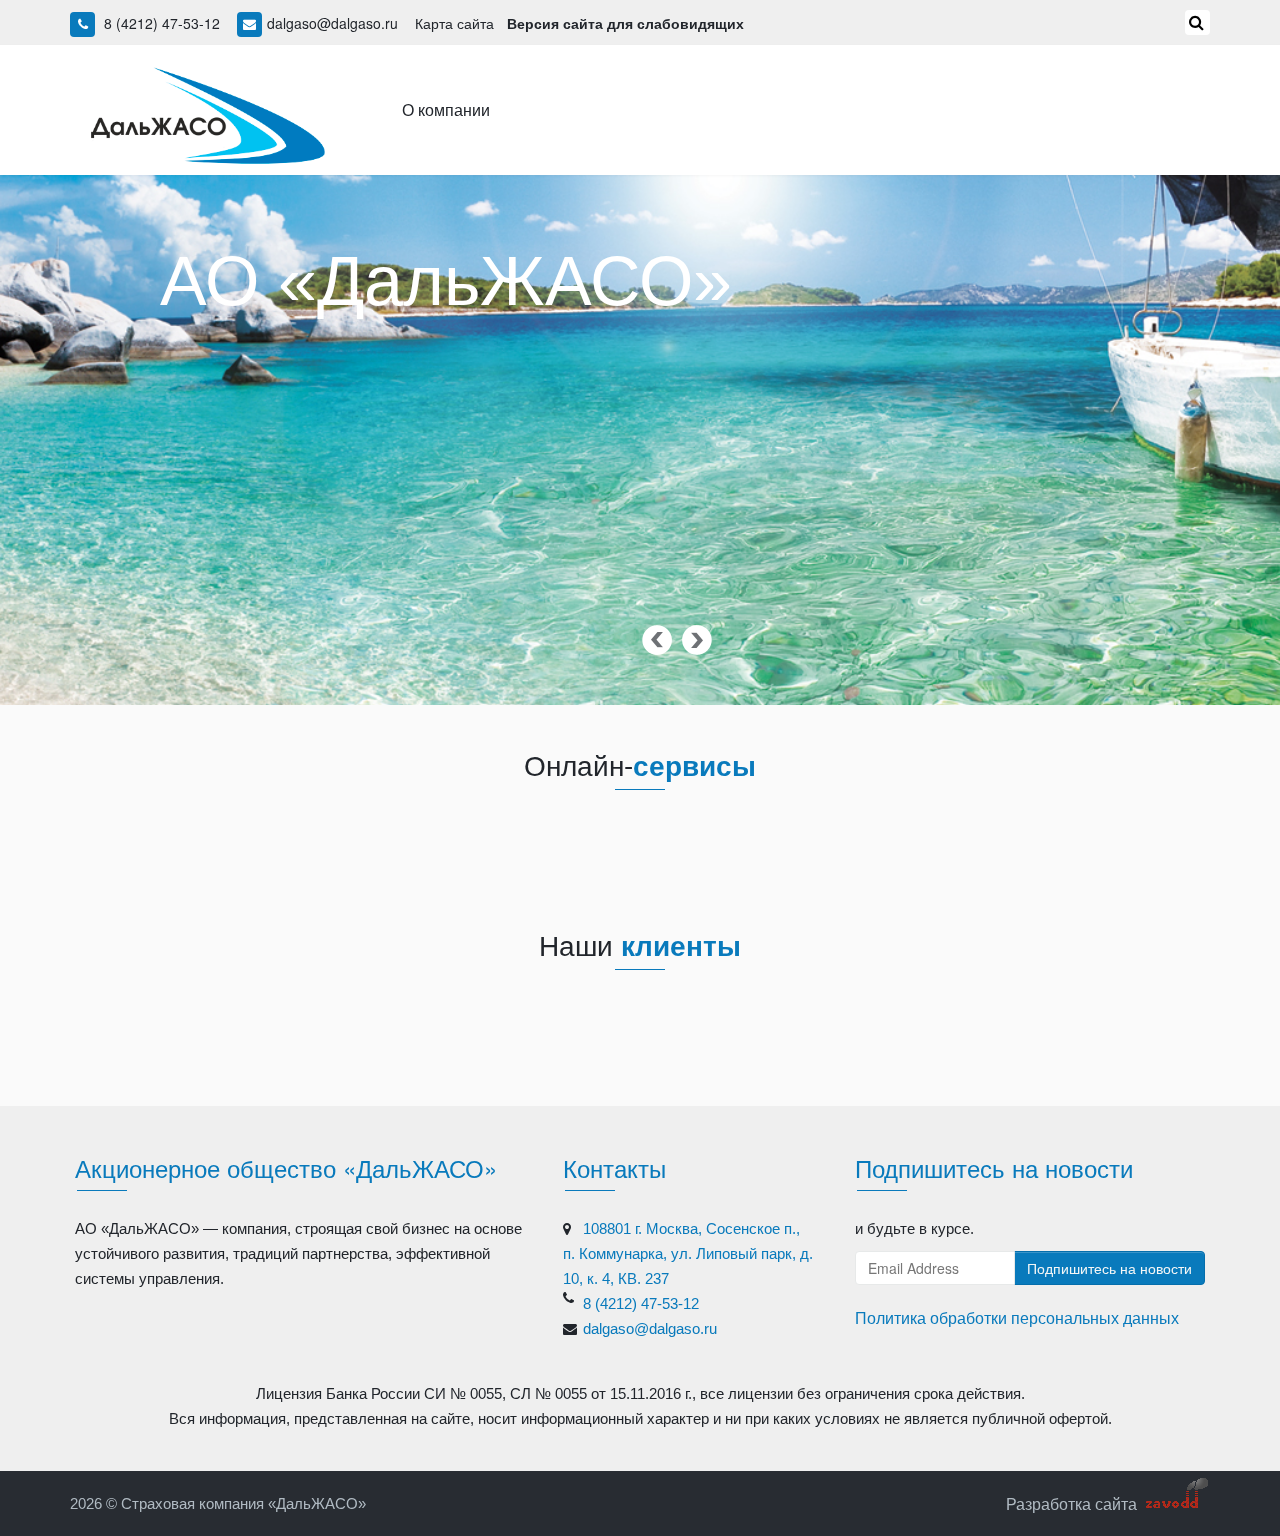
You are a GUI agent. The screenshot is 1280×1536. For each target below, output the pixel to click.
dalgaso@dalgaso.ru (332, 23)
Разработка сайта (1071, 1503)
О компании (446, 109)
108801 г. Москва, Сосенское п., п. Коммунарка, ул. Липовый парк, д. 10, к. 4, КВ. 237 (688, 1253)
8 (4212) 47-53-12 (162, 23)
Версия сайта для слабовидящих (625, 23)
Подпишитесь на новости (1109, 1268)
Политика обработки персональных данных (1017, 1317)
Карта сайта (454, 23)
